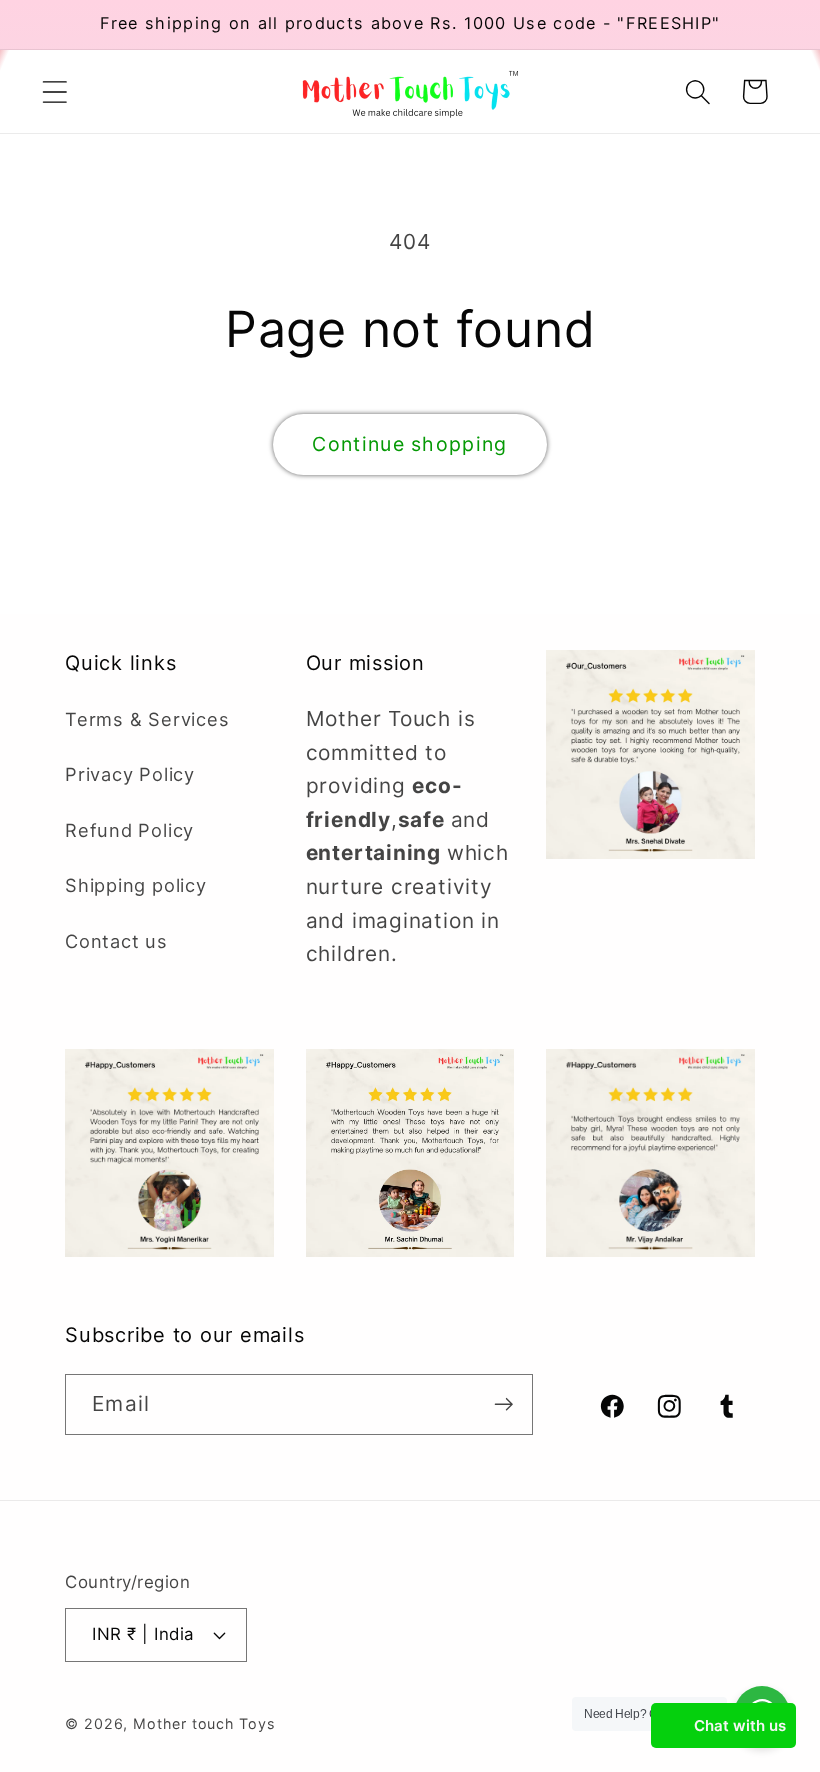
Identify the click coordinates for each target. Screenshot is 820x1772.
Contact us (116, 941)
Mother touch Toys (203, 1723)
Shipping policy (136, 885)
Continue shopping (409, 444)
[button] (54, 91)
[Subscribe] (503, 1404)
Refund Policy (129, 830)
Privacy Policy (130, 774)
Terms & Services (147, 719)
